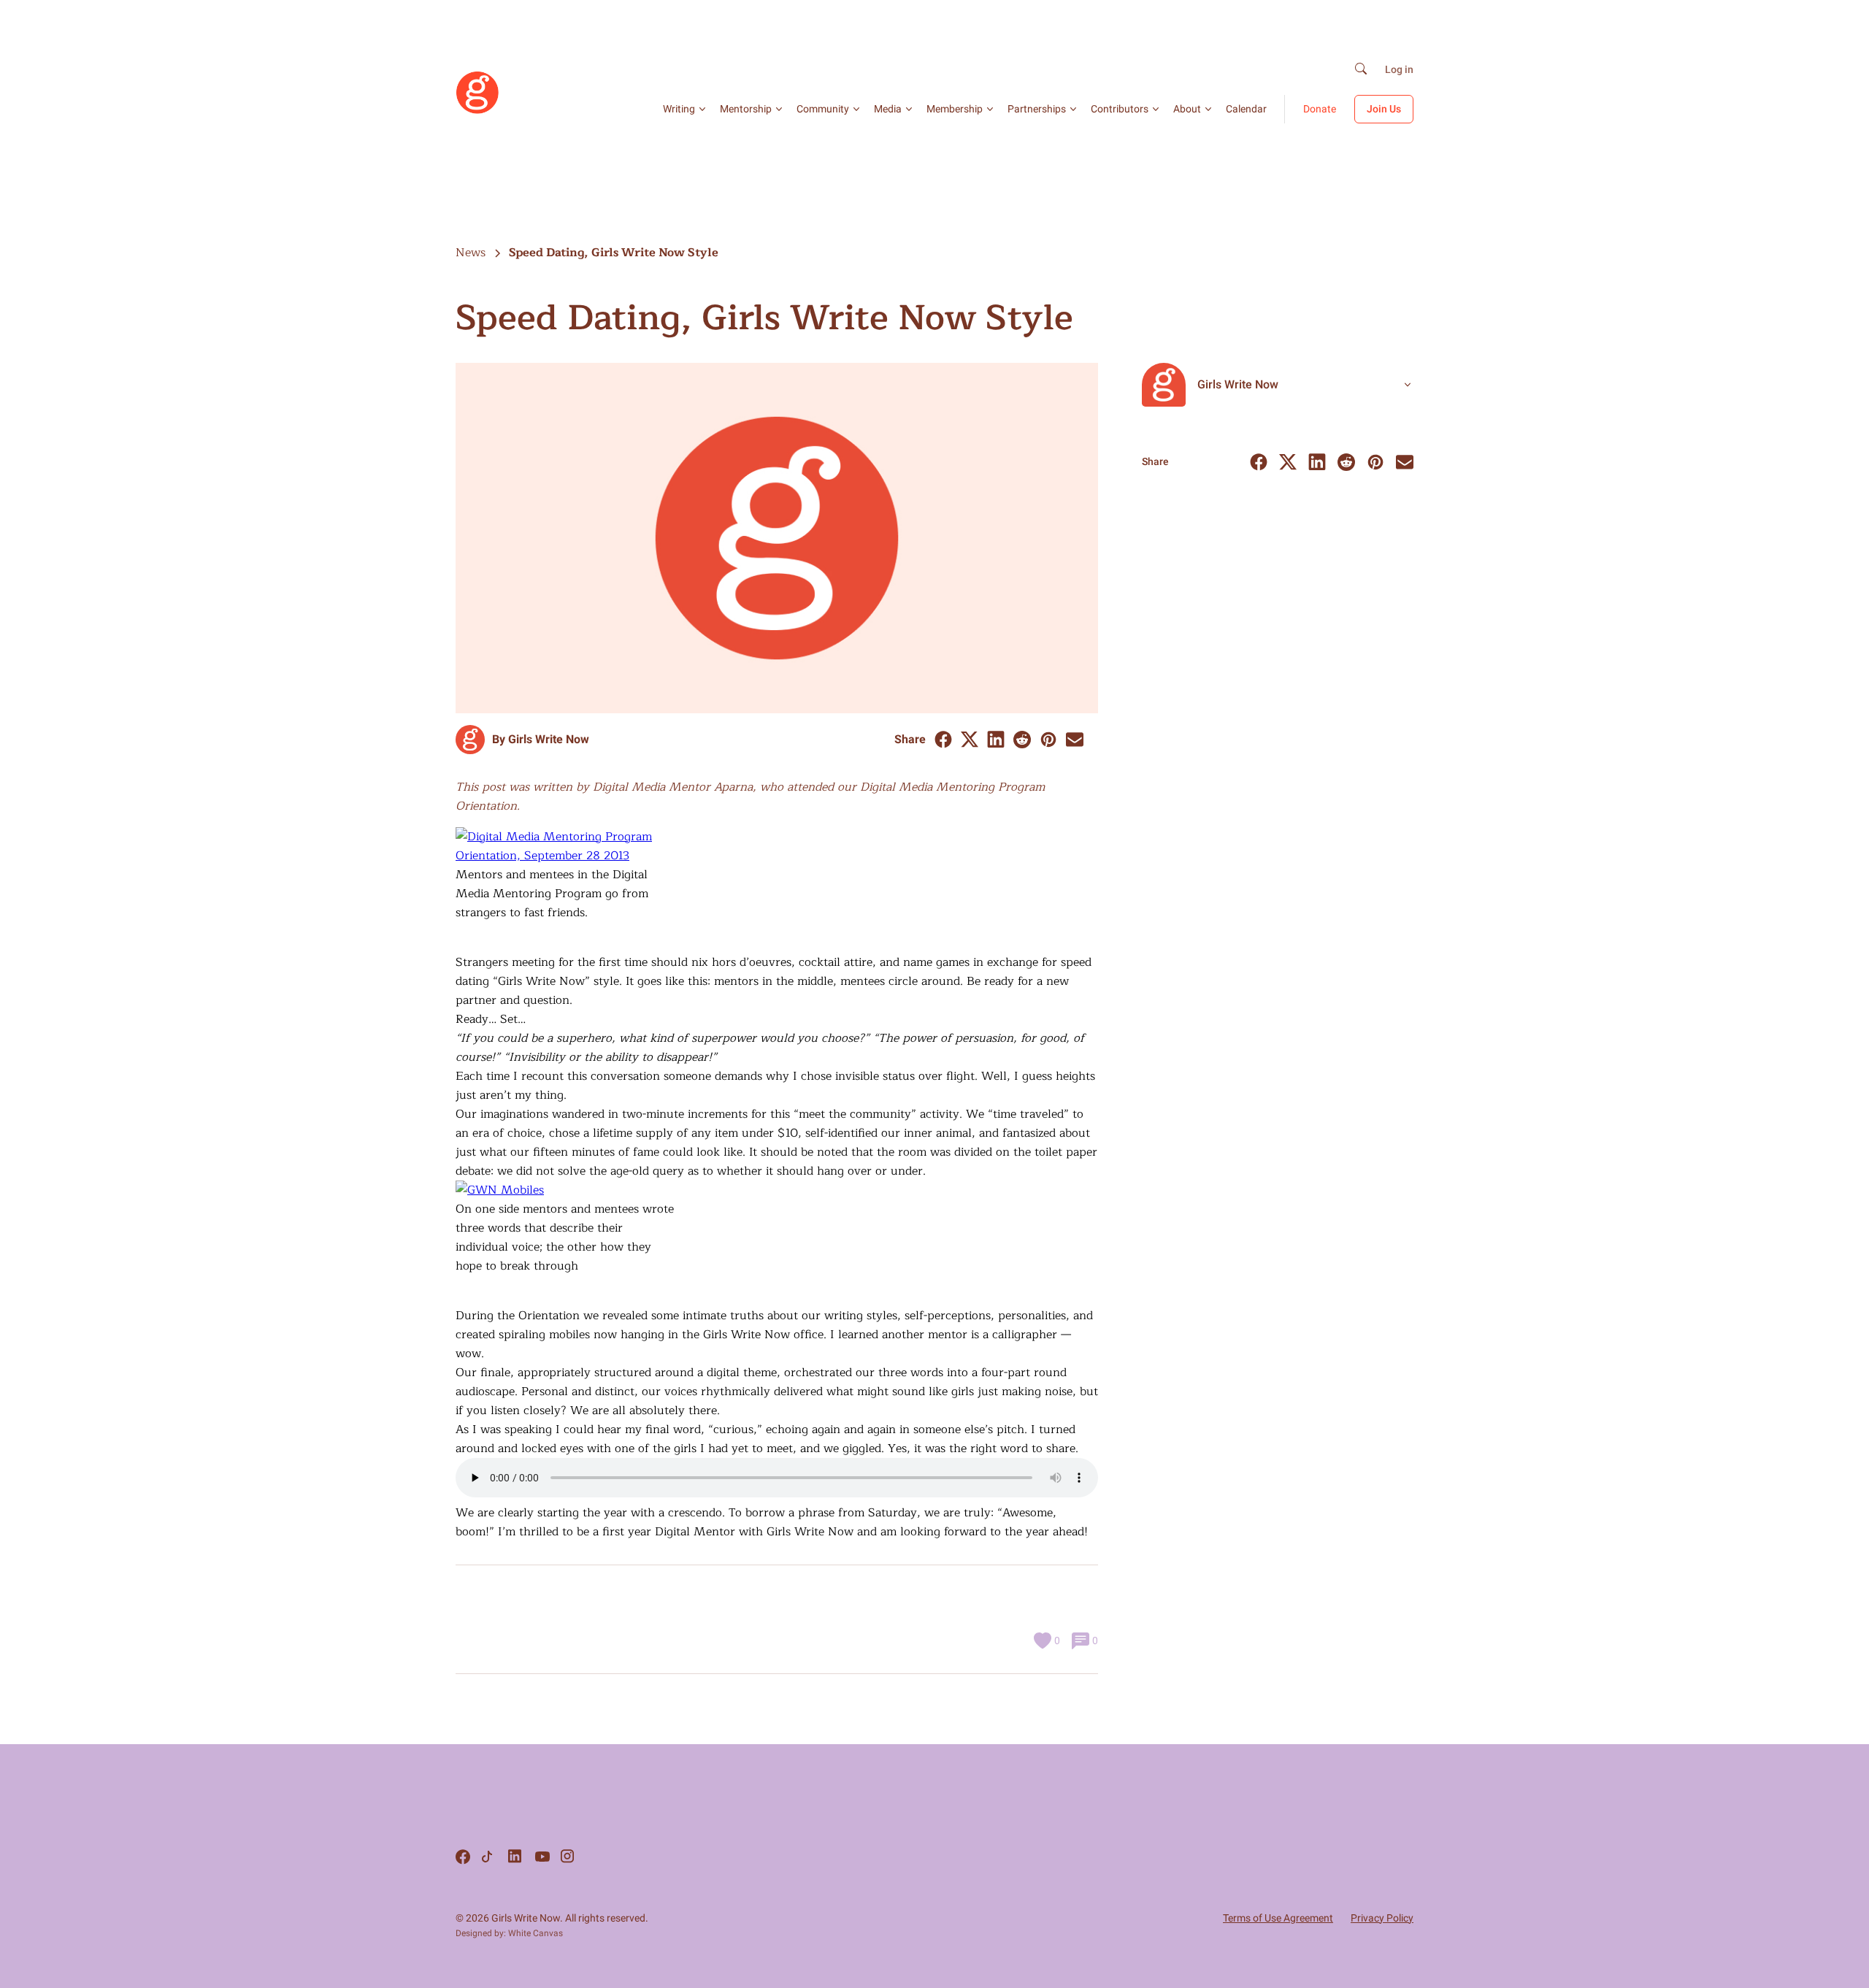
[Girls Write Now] (477, 111)
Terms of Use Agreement (1278, 1918)
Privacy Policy (1382, 1918)
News (471, 253)
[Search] (1361, 70)
